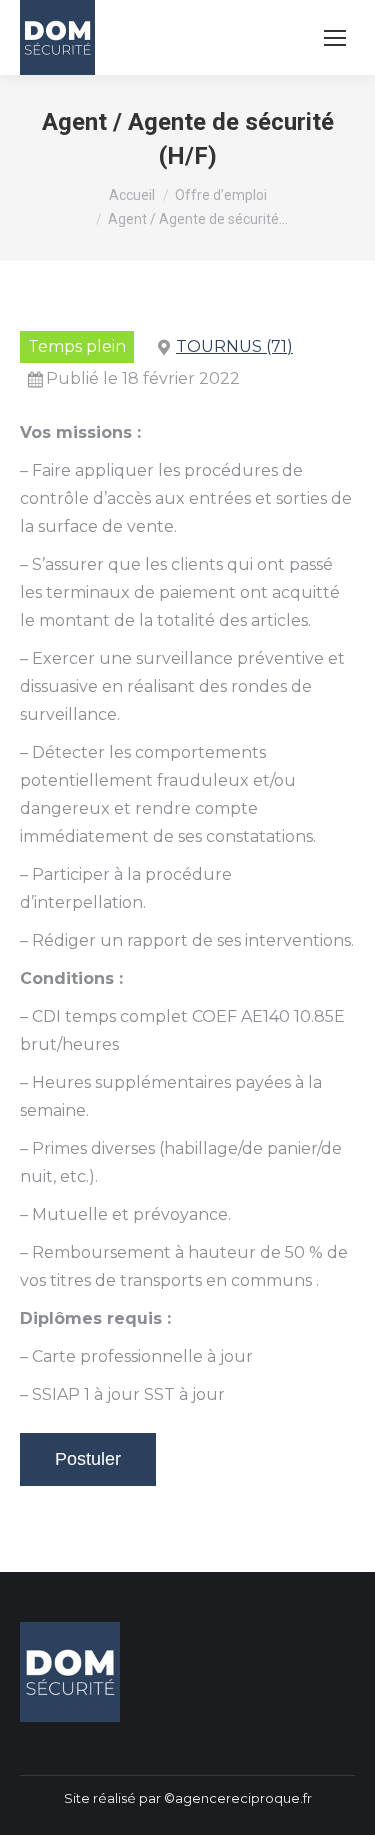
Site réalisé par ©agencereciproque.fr (188, 1798)
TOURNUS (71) (234, 346)
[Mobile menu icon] (335, 38)
